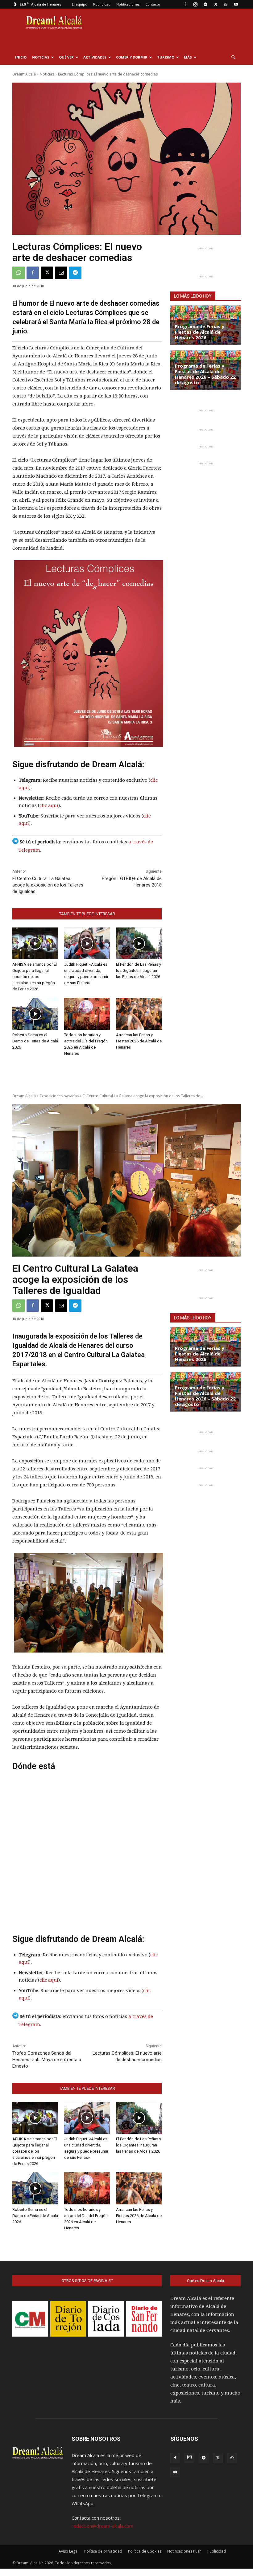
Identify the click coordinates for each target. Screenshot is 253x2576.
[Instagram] (195, 4)
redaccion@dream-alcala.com (102, 2526)
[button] (233, 57)
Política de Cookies (145, 2551)
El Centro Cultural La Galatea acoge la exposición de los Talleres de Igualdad (48, 885)
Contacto (153, 4)
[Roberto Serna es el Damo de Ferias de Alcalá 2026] (35, 1014)
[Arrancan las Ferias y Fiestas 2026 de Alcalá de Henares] (139, 1014)
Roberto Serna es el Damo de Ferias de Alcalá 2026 (35, 1041)
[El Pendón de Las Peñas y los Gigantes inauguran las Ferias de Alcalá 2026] (139, 944)
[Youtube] (236, 4)
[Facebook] (185, 4)
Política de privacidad (103, 2551)
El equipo (80, 4)
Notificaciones (128, 4)
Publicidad (102, 4)
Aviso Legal (68, 2551)
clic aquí (49, 805)
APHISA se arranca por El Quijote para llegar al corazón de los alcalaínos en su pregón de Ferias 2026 (35, 977)
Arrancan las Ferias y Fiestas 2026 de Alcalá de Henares (139, 1041)
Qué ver (66, 57)
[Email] (61, 273)
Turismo (166, 57)
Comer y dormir (132, 57)
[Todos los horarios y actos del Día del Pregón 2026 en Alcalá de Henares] (87, 1014)
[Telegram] (205, 4)
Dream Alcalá (24, 74)
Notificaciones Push (184, 2551)
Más (188, 57)
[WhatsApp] (226, 4)
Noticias (41, 57)
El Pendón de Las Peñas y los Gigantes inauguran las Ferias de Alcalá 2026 (139, 970)
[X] (216, 4)
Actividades (95, 57)
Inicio (21, 57)
